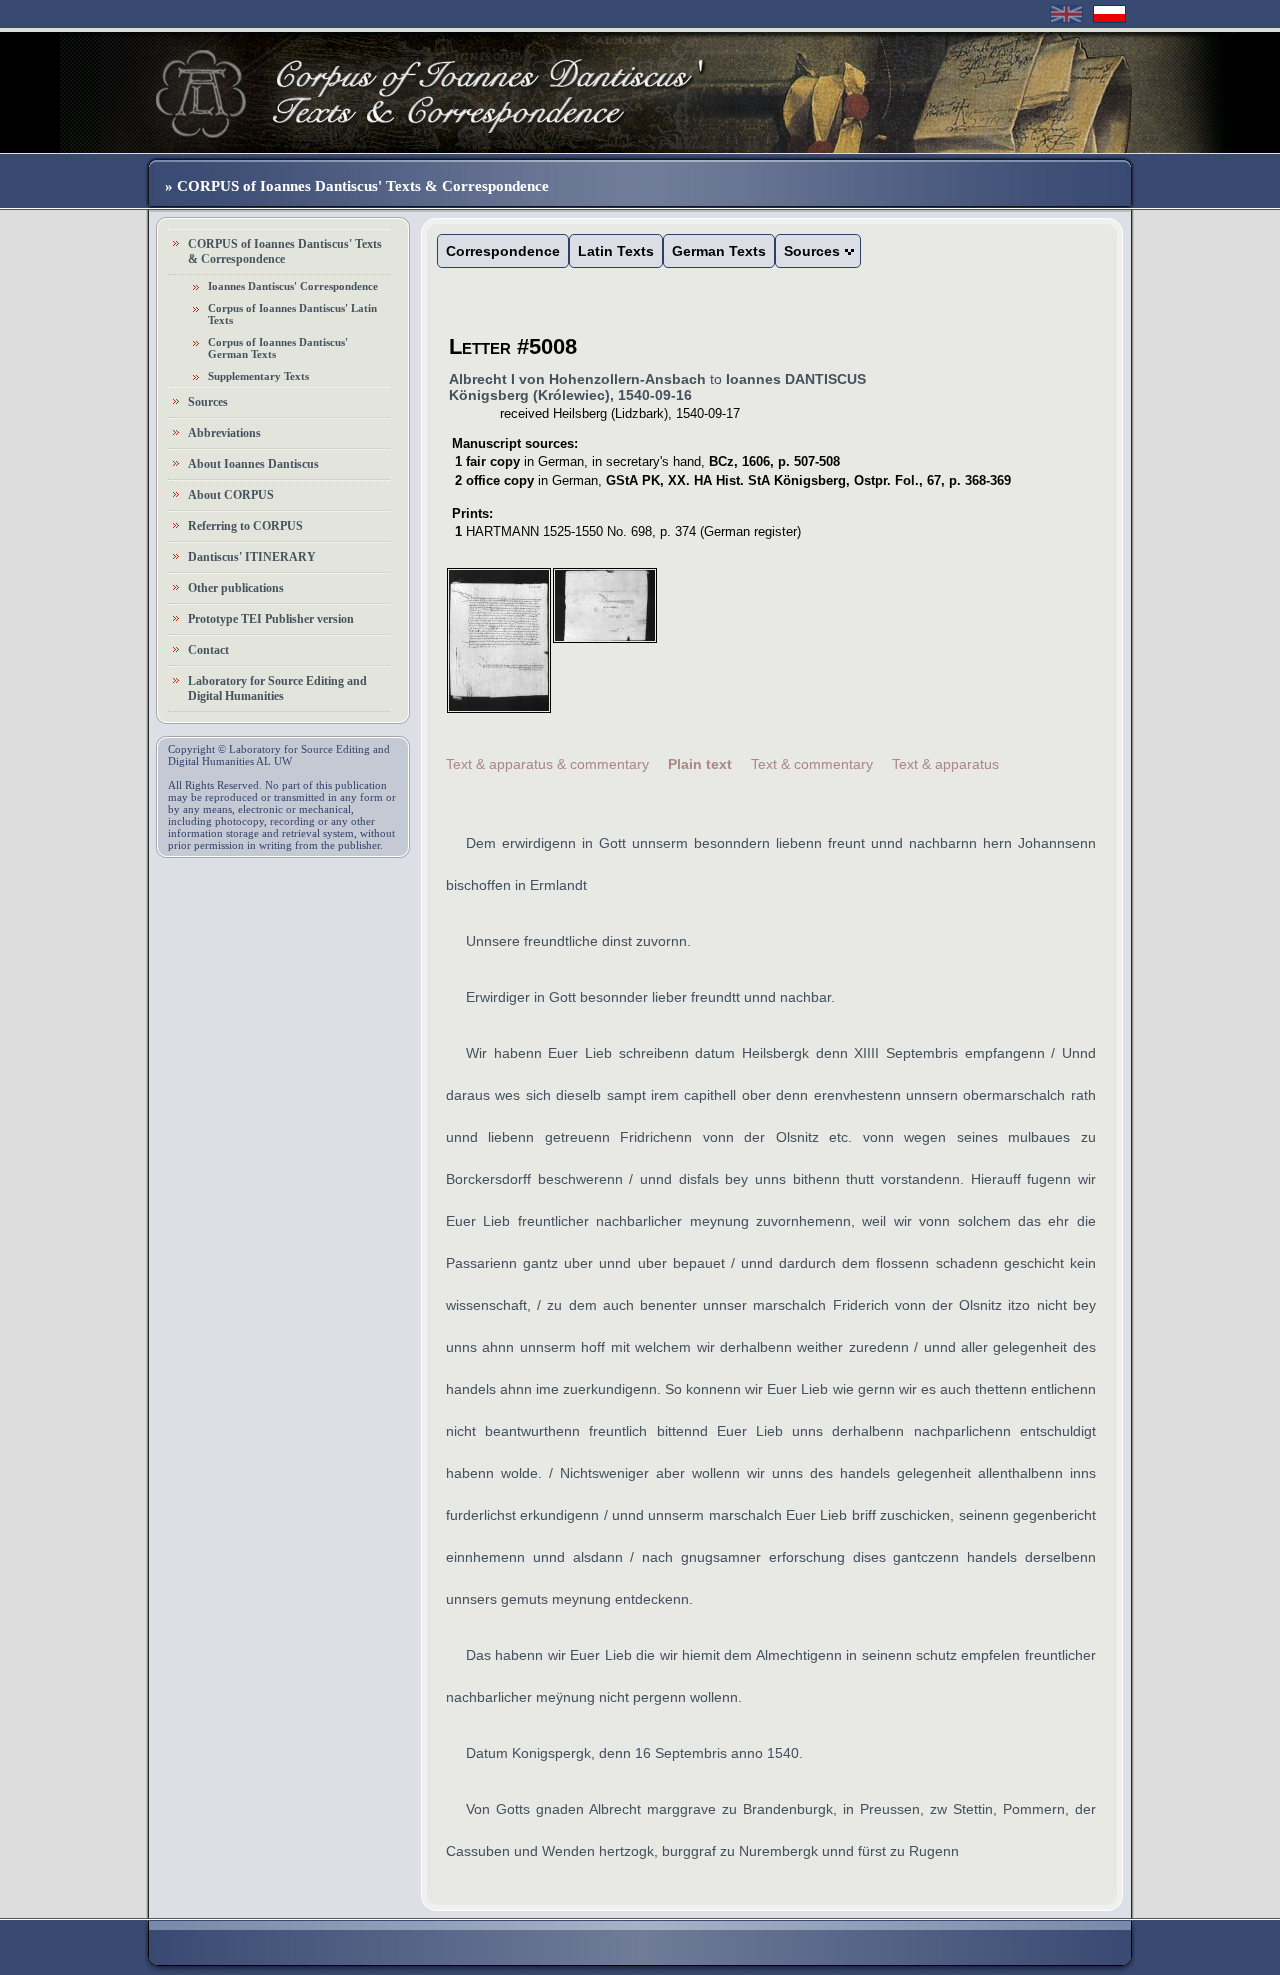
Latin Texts (616, 251)
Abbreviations (224, 433)
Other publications (236, 588)
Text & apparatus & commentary (547, 764)
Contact (208, 650)
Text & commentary (812, 764)
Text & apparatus (945, 764)
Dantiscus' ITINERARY (252, 557)
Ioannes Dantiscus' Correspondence (293, 286)
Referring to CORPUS (245, 526)
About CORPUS (231, 495)
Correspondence (503, 251)
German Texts (719, 251)
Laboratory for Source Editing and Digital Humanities (277, 688)
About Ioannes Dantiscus (253, 464)
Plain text (700, 764)
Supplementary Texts (258, 376)
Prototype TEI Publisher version (271, 619)
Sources (208, 402)
